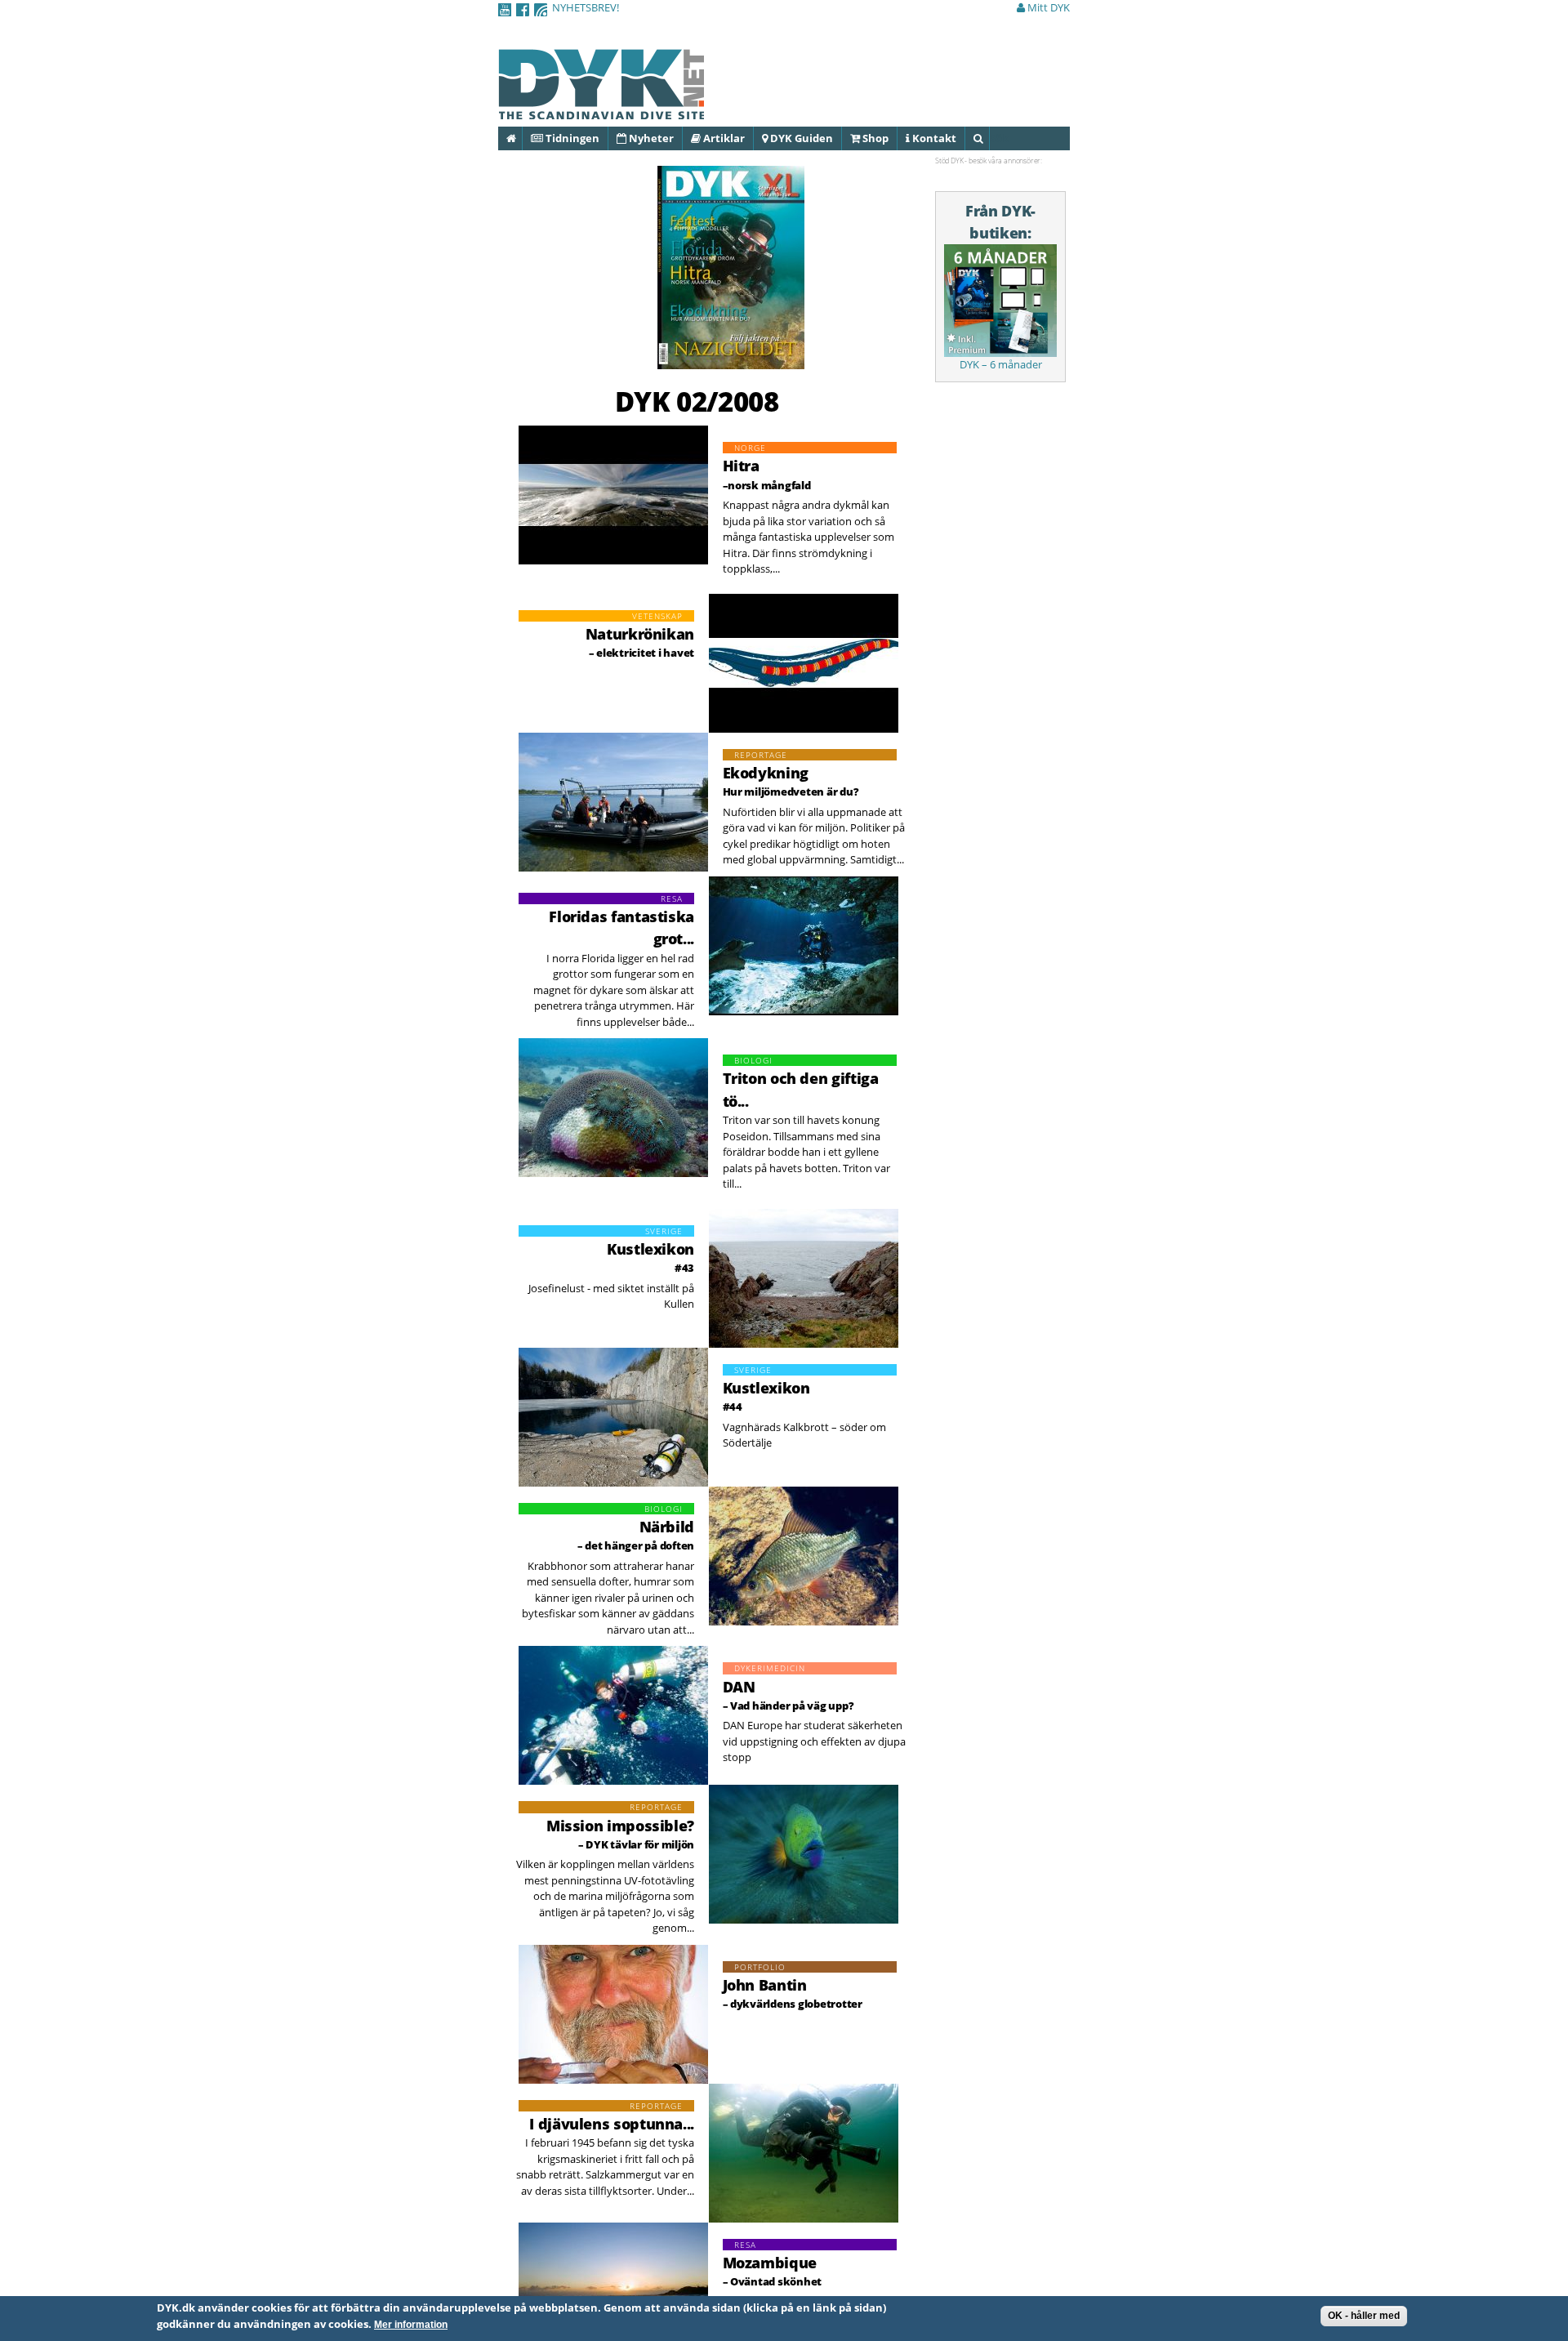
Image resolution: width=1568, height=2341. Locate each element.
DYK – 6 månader (1001, 364)
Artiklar (723, 138)
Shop (874, 138)
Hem (521, 138)
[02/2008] (731, 361)
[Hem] (601, 110)
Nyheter (650, 138)
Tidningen (571, 138)
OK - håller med (1364, 2316)
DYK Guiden (800, 138)
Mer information (411, 2325)
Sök (989, 138)
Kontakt (933, 138)
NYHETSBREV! (586, 7)
